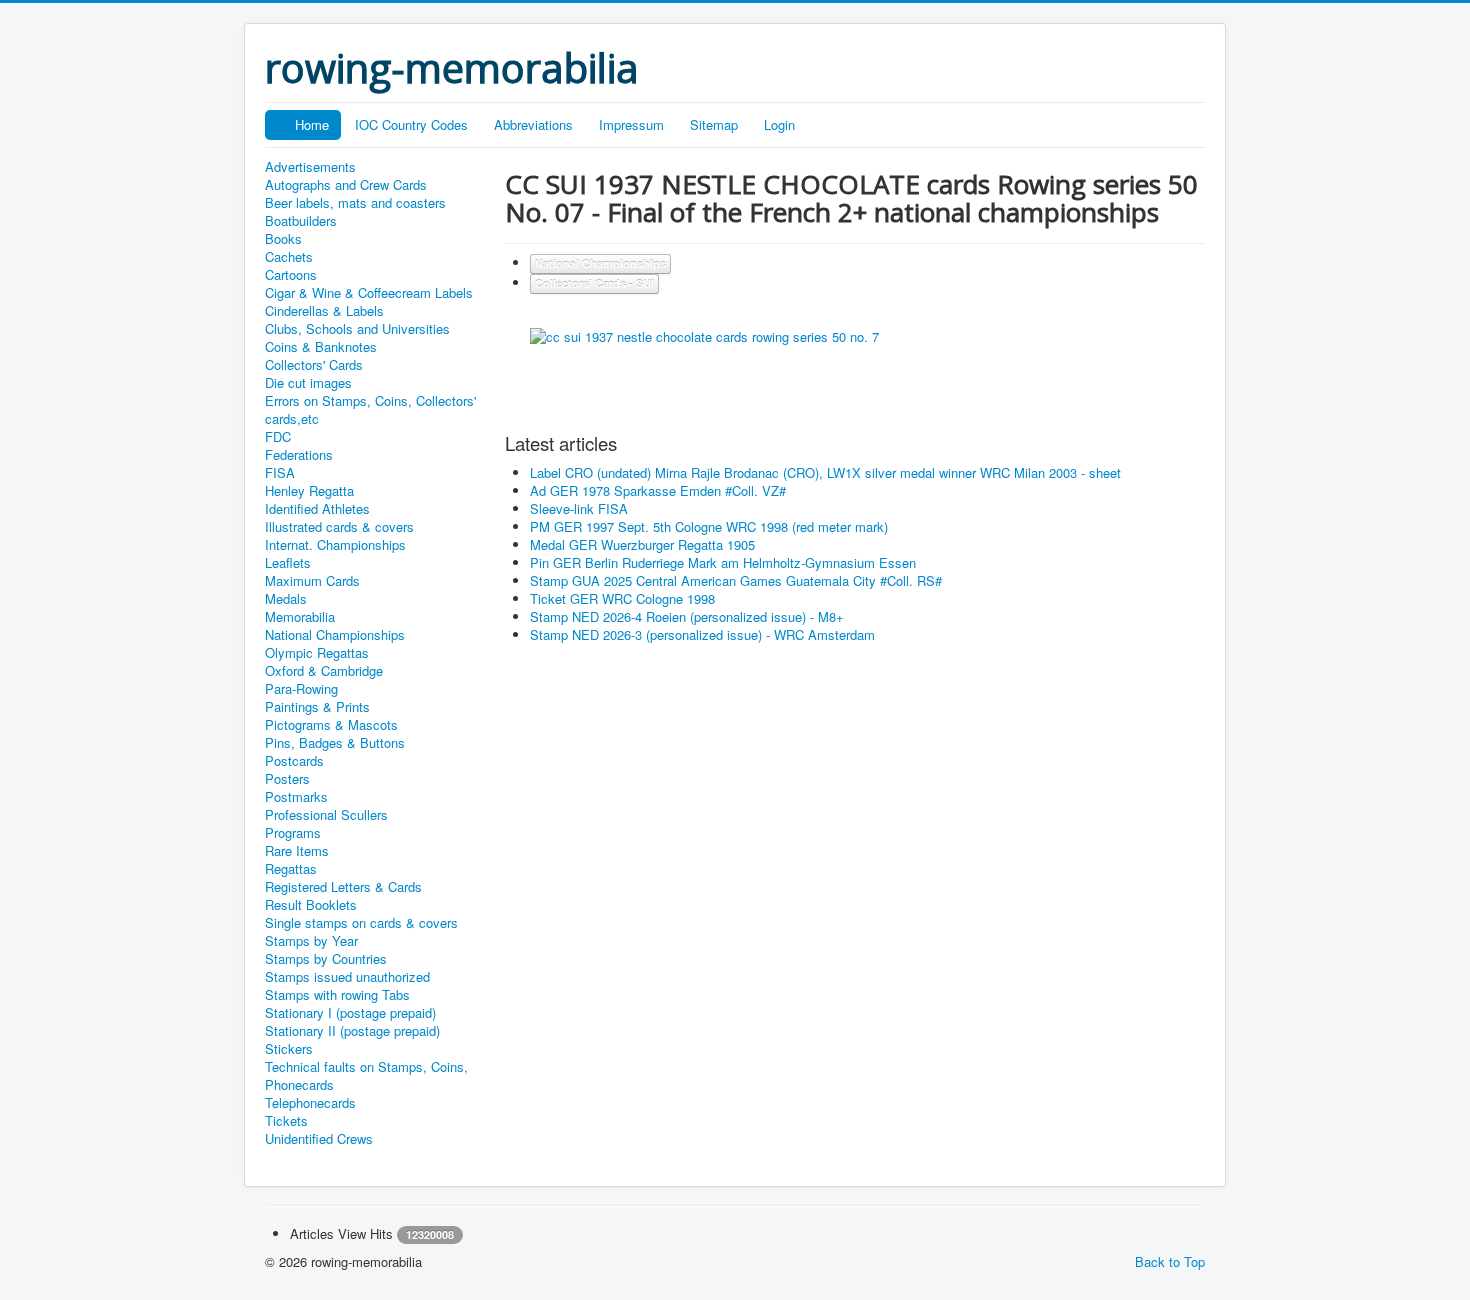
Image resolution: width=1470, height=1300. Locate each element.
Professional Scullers (326, 815)
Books (283, 239)
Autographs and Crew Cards (346, 185)
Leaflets (288, 563)
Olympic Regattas (317, 653)
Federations (299, 455)
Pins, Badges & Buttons (335, 743)
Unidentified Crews (319, 1139)
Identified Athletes (317, 509)
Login (779, 124)
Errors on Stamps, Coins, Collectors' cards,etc (370, 410)
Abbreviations (533, 124)
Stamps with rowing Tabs (337, 995)
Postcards (294, 761)
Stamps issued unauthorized (347, 977)
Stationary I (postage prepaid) (350, 1013)
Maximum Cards (312, 581)
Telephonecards (310, 1103)
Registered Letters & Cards (343, 887)
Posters (287, 779)
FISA (280, 473)
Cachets (289, 257)
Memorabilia (300, 617)
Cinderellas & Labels (324, 311)
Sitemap (714, 124)
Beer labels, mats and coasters (355, 203)
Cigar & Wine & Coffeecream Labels (369, 293)
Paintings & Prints (317, 707)
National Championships (335, 635)
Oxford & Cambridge (324, 671)
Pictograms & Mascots (331, 725)
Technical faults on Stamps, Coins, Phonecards (366, 1076)
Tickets (286, 1121)
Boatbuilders (301, 221)
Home (312, 124)
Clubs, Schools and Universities (357, 329)
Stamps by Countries (326, 959)
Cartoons (291, 275)
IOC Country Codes (411, 124)
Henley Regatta (309, 491)
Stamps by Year (311, 941)
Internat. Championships (335, 545)
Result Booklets (311, 905)
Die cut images (308, 383)
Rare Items (297, 851)
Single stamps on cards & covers (361, 923)
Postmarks (296, 797)
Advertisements (310, 167)
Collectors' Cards (314, 365)
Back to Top (1170, 1261)
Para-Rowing (301, 689)
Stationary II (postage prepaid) (352, 1031)
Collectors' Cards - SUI (594, 283)
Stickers (289, 1049)
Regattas (291, 869)
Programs (293, 833)
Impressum (631, 124)
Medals (286, 599)
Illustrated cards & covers (339, 527)
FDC (278, 437)
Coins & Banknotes (321, 347)
